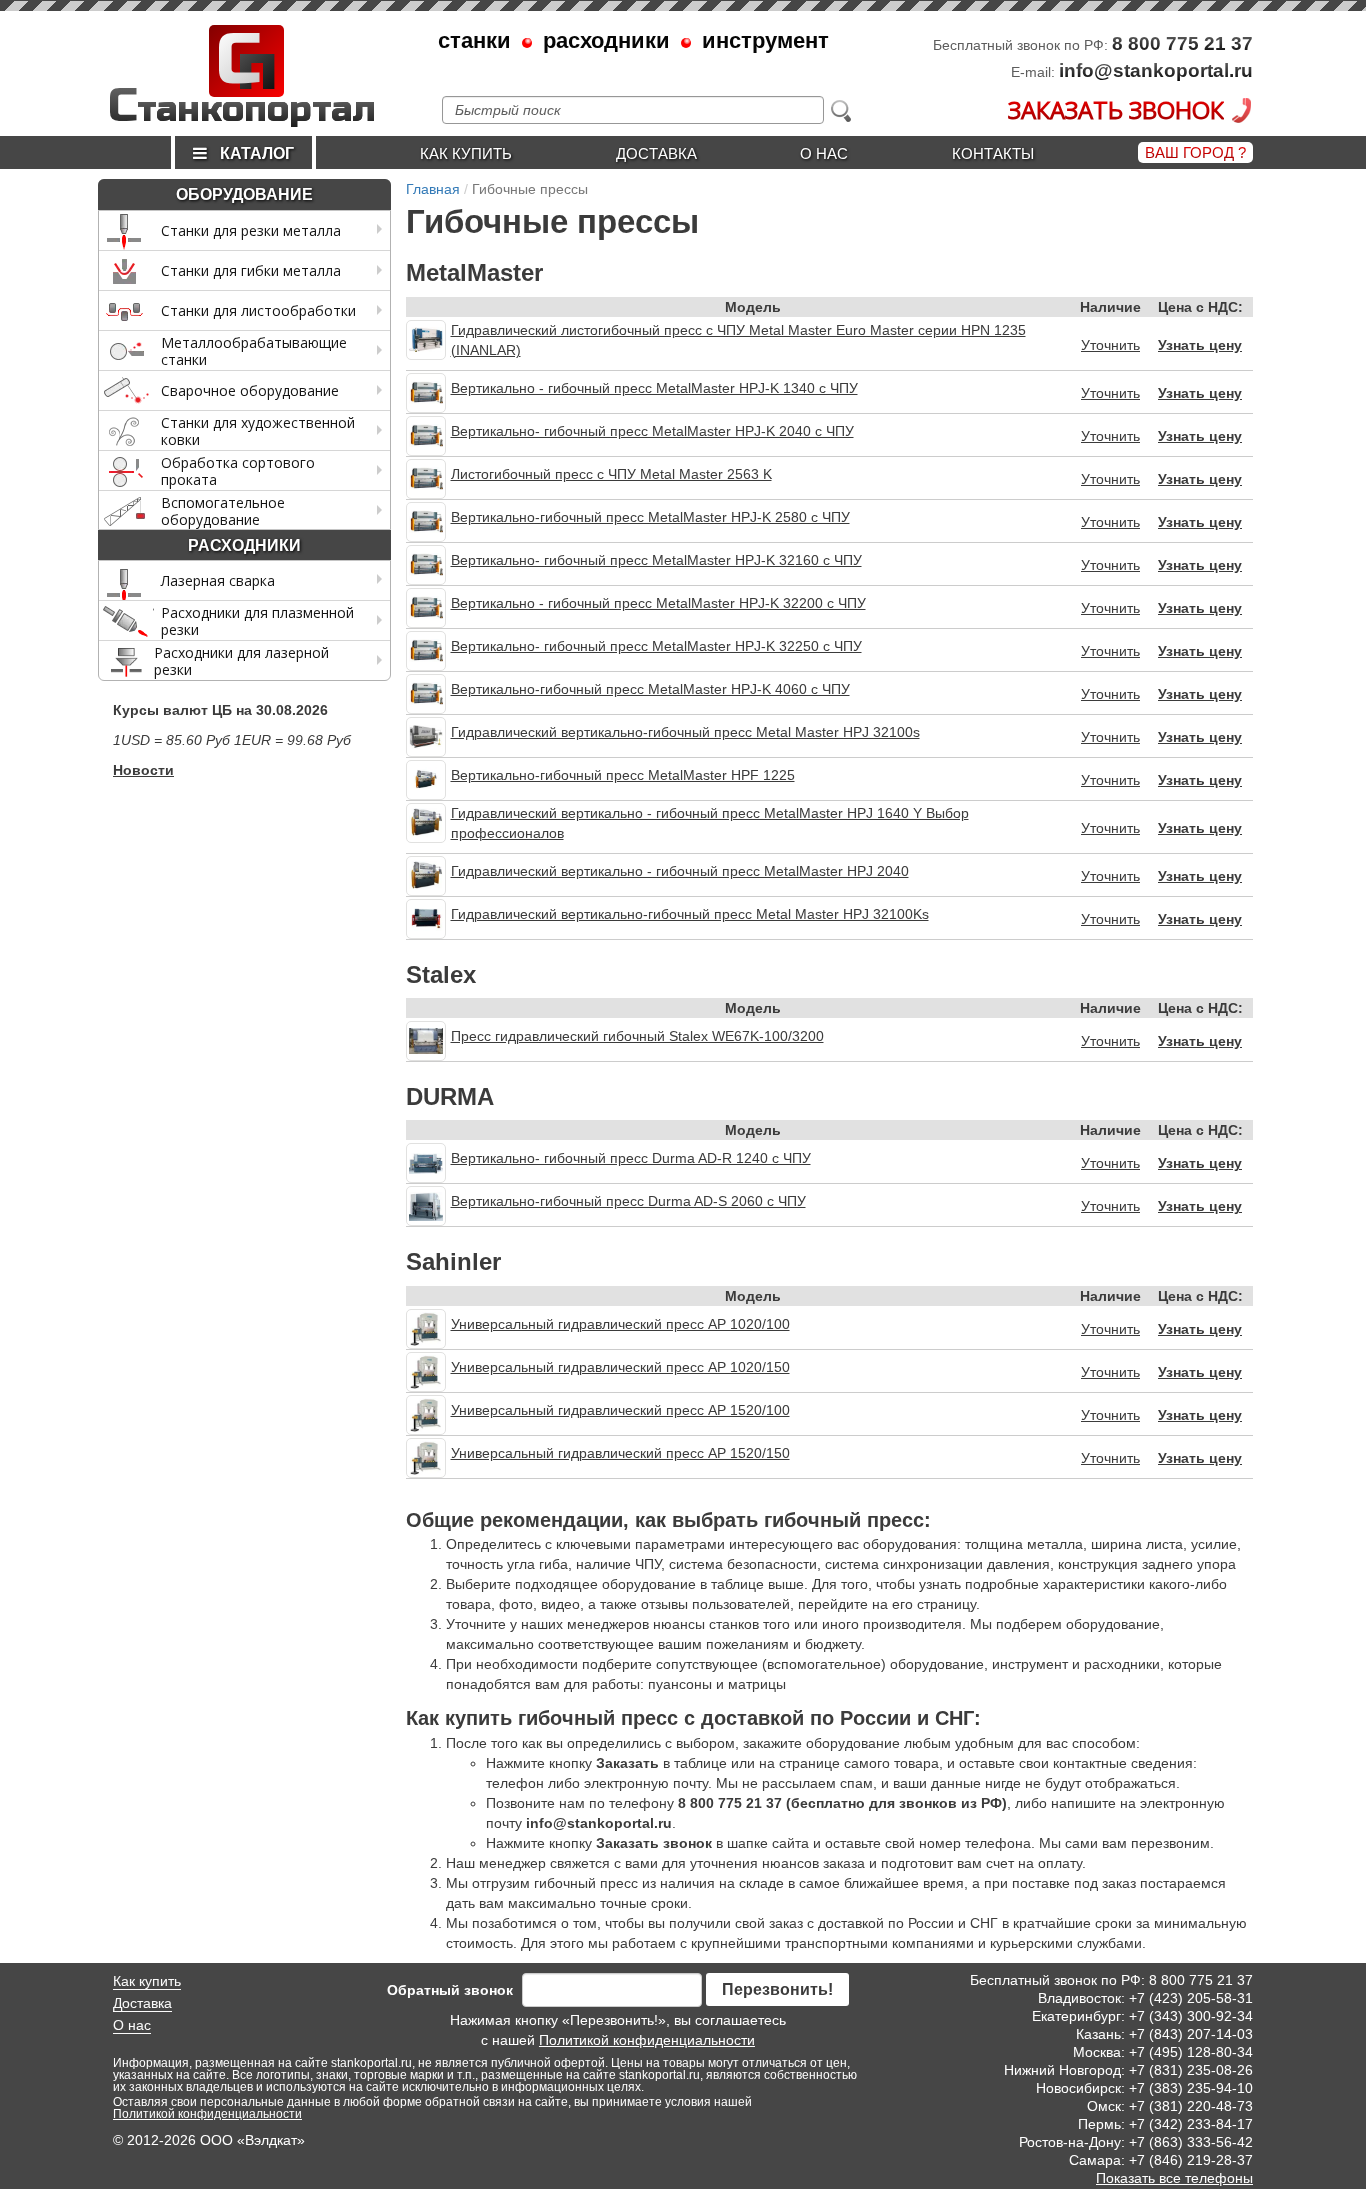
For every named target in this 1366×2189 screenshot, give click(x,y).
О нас (824, 153)
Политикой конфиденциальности (647, 2040)
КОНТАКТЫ (993, 153)
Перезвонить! (777, 1989)
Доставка (656, 153)
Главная (433, 189)
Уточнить (1110, 345)
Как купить (466, 153)
